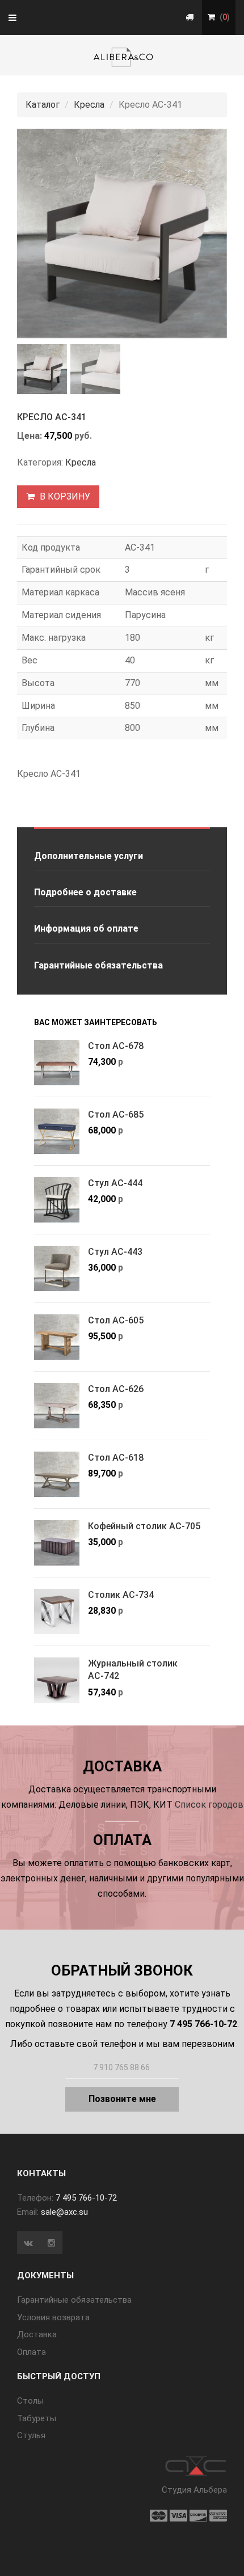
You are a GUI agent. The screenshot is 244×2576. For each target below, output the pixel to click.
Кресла (89, 105)
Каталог (43, 105)
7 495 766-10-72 (86, 2198)
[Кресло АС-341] (122, 234)
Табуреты (37, 2418)
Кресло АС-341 (52, 417)
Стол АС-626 (116, 1389)
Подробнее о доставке (85, 892)
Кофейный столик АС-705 (144, 1526)
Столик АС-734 (121, 1595)
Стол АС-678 (116, 1046)
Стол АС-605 (116, 1320)
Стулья (31, 2435)
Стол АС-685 (116, 1114)
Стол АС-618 (116, 1458)
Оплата (31, 2352)
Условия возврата (53, 2317)
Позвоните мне (122, 2099)
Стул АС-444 (115, 1183)
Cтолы (30, 2401)
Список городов (209, 1805)
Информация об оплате (86, 929)
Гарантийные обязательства (98, 965)
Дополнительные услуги (89, 856)
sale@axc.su (64, 2212)
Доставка (37, 2334)
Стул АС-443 (115, 1252)
